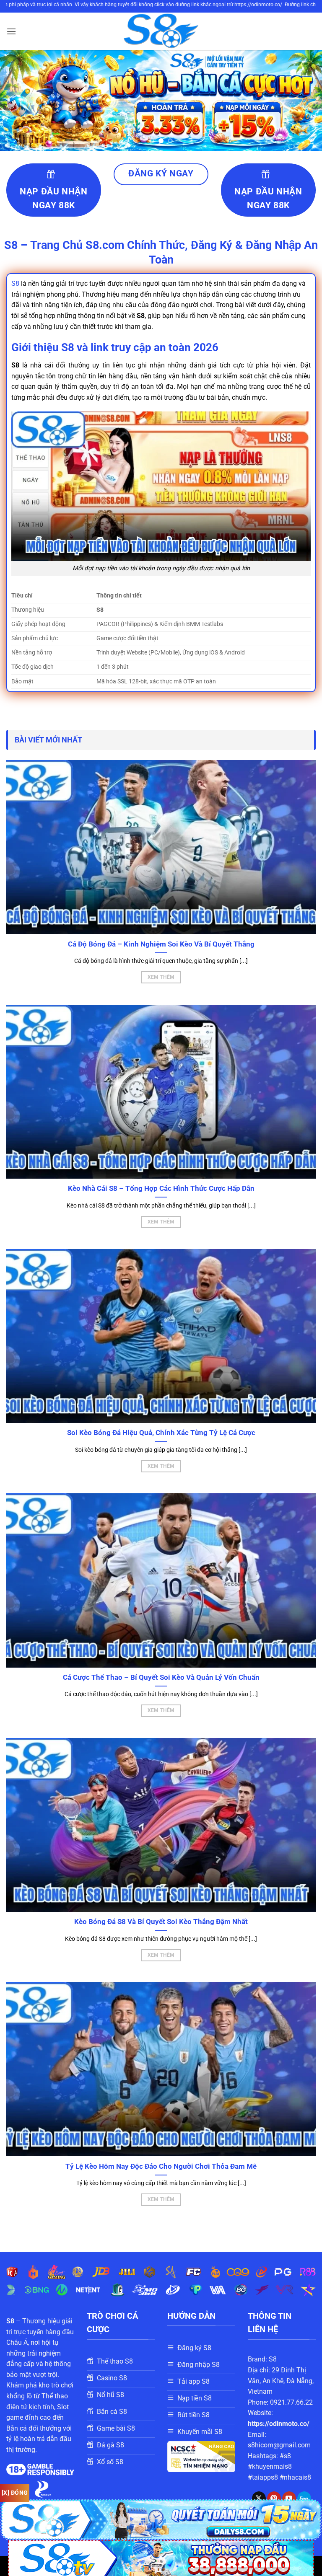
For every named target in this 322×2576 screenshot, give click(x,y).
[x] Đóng (15, 2493)
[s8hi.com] (161, 31)
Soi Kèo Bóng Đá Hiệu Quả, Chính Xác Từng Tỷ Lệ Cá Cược (161, 1433)
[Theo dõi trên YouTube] (289, 2498)
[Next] (305, 101)
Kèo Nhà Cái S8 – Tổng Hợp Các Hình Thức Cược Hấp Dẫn (161, 1188)
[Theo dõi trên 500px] (304, 2498)
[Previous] (17, 101)
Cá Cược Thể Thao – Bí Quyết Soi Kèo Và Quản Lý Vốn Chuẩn (161, 1677)
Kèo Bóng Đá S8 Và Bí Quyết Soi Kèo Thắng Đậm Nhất (161, 1922)
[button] (11, 31)
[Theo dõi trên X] (259, 2498)
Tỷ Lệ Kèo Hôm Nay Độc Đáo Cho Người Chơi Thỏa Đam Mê (161, 2166)
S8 (15, 283)
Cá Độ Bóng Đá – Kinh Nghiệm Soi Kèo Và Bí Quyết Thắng (161, 944)
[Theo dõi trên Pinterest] (274, 2498)
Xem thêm (161, 977)
